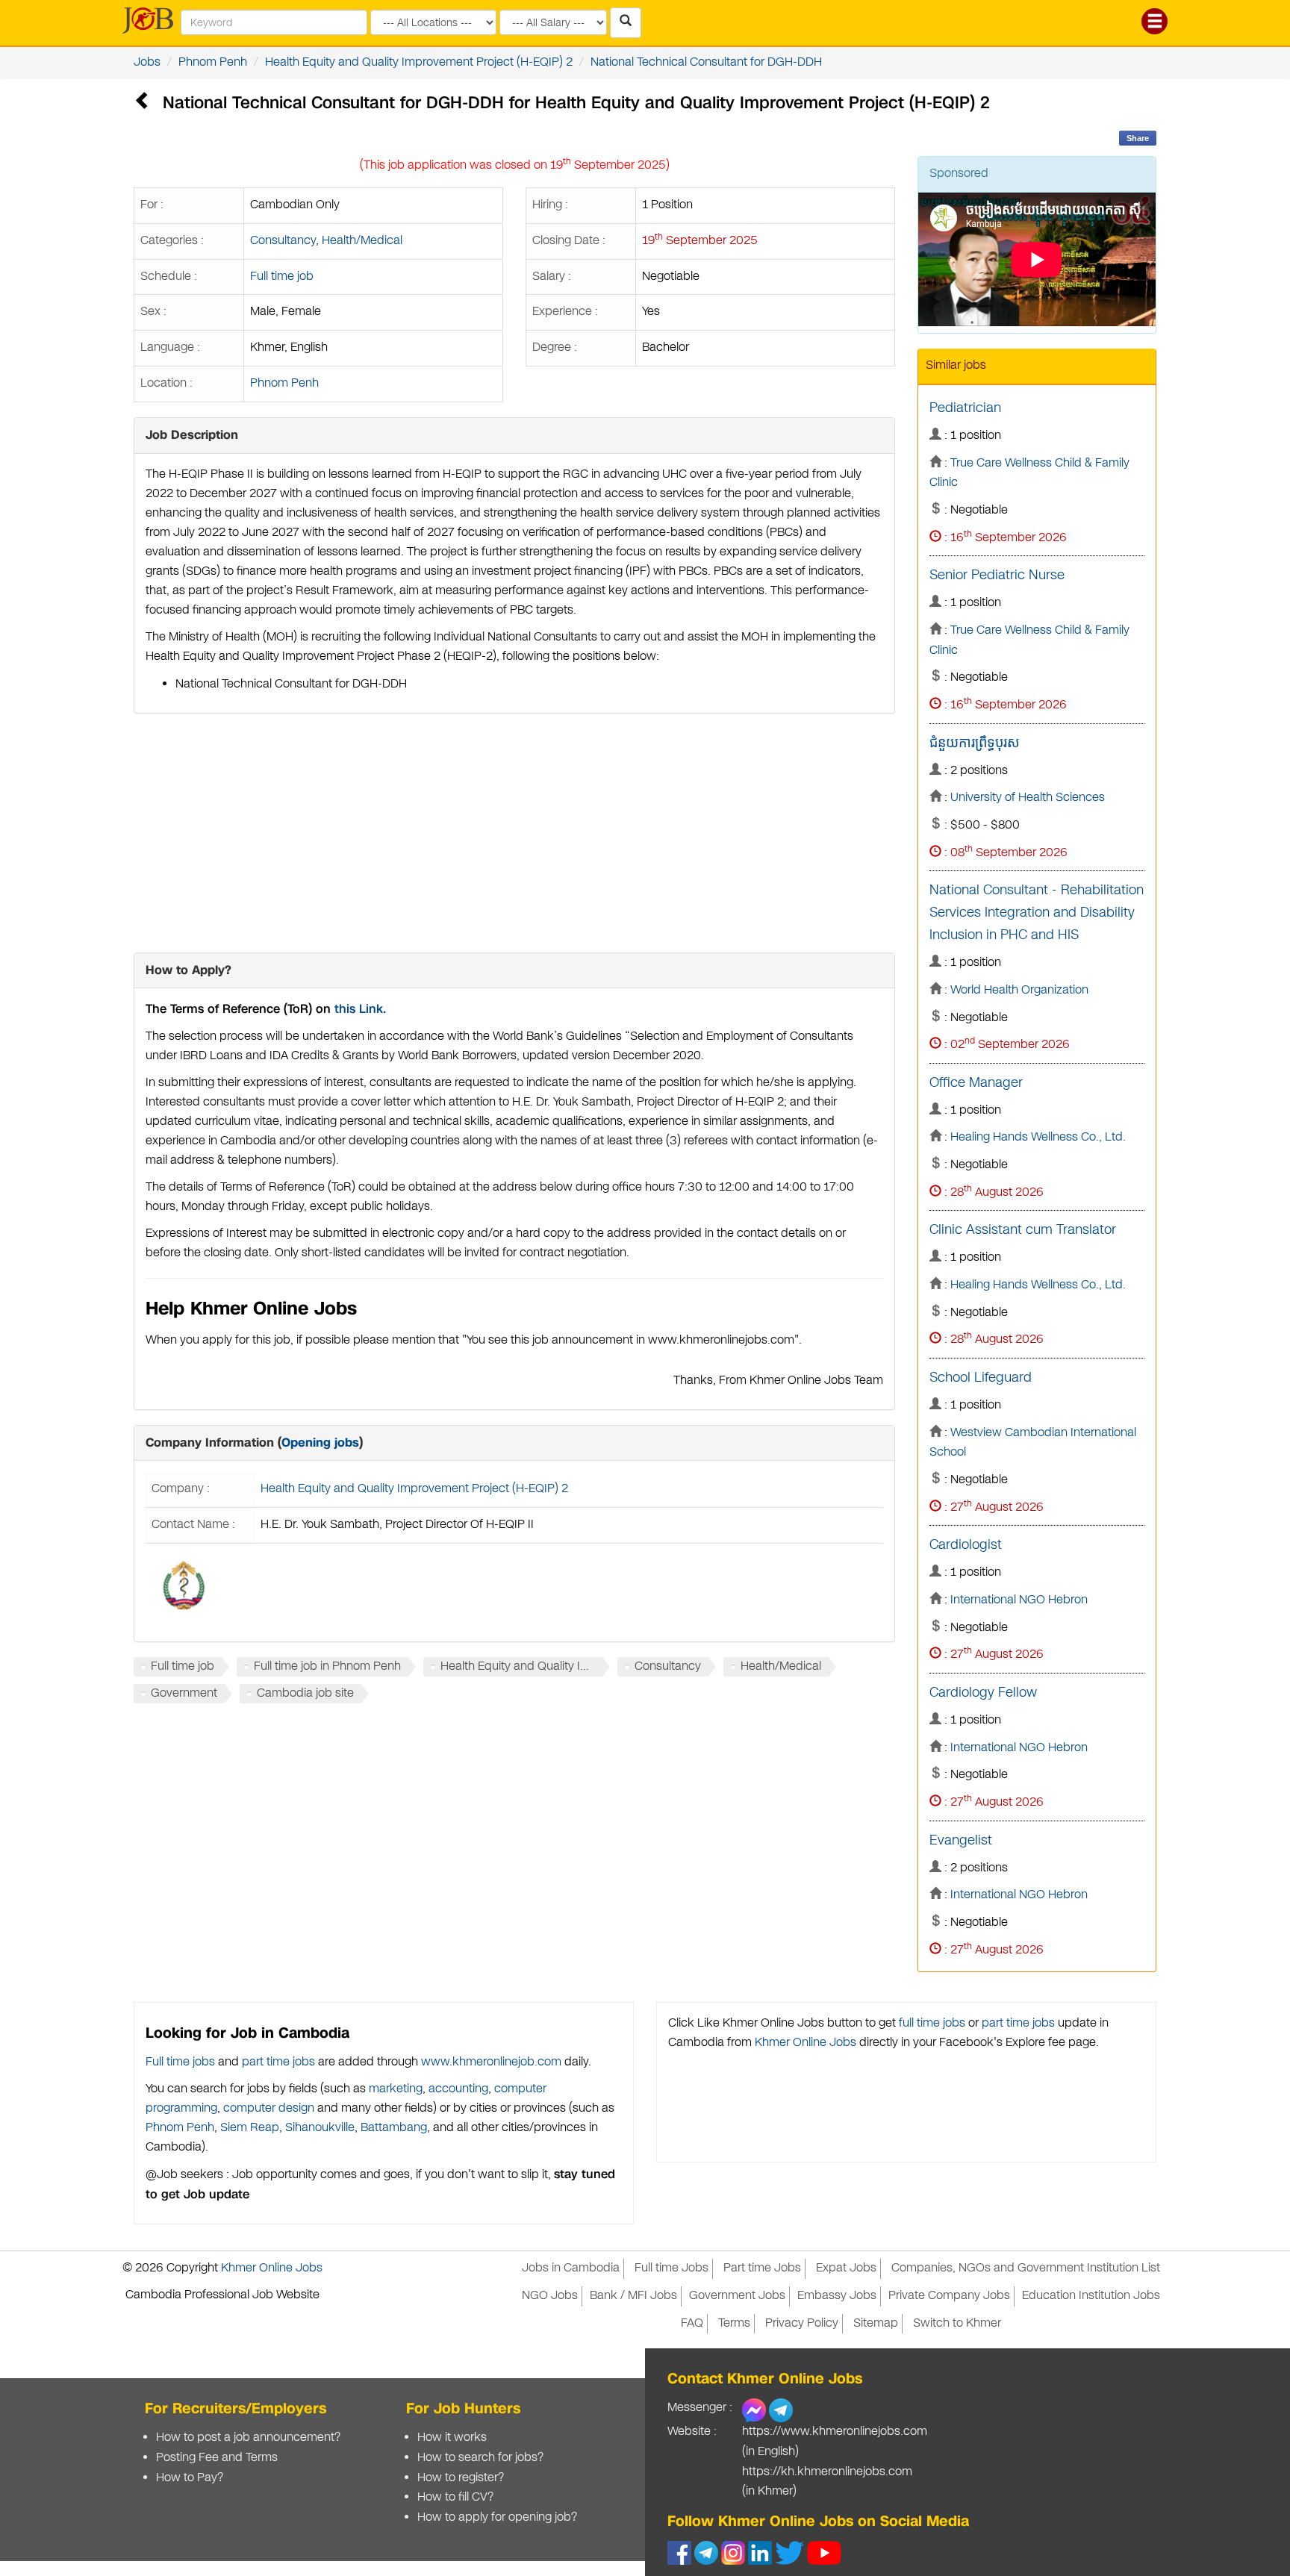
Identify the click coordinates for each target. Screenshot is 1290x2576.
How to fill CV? (455, 2497)
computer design (269, 2108)
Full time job (282, 277)
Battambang (394, 2128)
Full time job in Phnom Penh (327, 1666)
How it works (452, 2438)
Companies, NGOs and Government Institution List (1026, 2268)
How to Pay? (190, 2478)
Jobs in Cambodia (571, 2268)
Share (1138, 138)
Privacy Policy (802, 2323)
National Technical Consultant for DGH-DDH (706, 62)
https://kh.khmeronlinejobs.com (827, 2472)
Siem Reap (250, 2128)
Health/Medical (362, 241)
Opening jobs (320, 1443)
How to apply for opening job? (497, 2517)
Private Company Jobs (949, 2296)
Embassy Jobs (837, 2296)
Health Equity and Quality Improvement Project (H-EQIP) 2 (419, 62)
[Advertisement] (514, 833)
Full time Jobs (672, 2268)
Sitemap (876, 2323)
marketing (396, 2089)
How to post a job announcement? (248, 2438)
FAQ (692, 2323)
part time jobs (278, 2062)
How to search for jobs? (480, 2458)
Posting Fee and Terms (217, 2458)
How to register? (461, 2478)
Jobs (147, 62)
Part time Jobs (762, 2268)
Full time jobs (180, 2062)
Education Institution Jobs (1091, 2296)
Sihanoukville (320, 2128)
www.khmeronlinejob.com (491, 2062)
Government (184, 1693)
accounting (458, 2089)
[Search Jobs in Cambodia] (626, 23)
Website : (692, 2432)
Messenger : (700, 2408)
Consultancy (283, 241)
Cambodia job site (305, 1693)
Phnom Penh (213, 62)
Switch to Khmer (957, 2323)
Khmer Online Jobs (806, 2043)
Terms (734, 2323)
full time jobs (932, 2023)
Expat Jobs (846, 2268)
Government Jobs (737, 2296)
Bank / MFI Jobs (633, 2296)
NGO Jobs (550, 2296)
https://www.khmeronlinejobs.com (835, 2432)
